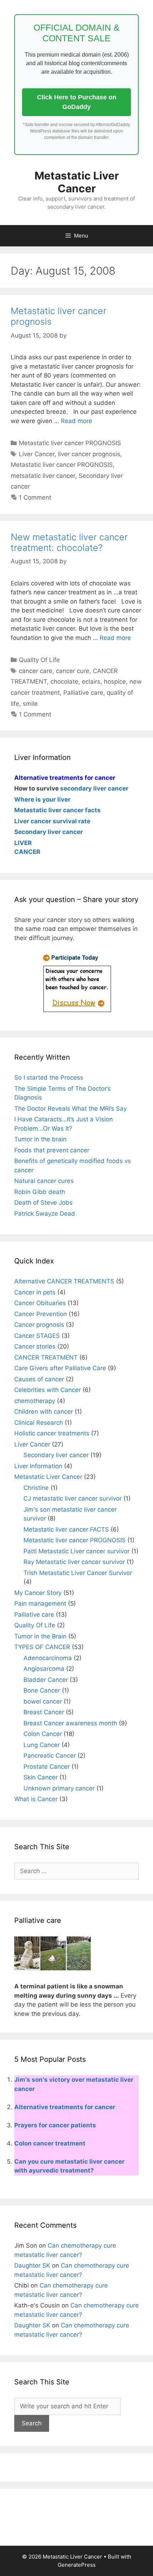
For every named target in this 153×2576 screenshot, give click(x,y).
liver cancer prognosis (89, 454)
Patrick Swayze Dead (45, 1214)
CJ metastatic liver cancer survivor (73, 1498)
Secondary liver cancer (56, 1455)
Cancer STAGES (37, 1336)
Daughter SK (32, 2265)
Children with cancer (44, 1412)
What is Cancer (36, 1799)
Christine (36, 1488)
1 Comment (35, 497)
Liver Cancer (37, 454)
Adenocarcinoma (48, 1658)
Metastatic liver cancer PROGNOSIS (70, 443)
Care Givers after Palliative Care (60, 1368)
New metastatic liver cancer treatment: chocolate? (69, 542)
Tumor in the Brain (40, 1636)
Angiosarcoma (44, 1669)
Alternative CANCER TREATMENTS (64, 1281)
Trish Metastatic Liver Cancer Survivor (78, 1573)
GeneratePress (77, 2565)
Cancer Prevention (41, 1314)
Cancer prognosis (39, 1325)
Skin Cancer (41, 1777)
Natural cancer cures (44, 1181)
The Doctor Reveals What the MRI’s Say (70, 1109)
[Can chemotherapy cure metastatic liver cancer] (76, 1012)
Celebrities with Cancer (48, 1390)
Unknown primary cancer (59, 1788)
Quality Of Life (39, 660)
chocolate (64, 682)
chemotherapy (35, 1401)
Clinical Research (39, 1423)
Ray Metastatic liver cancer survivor (74, 1562)
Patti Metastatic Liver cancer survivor (76, 1551)
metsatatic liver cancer (43, 476)
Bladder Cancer (46, 1680)
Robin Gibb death (40, 1192)
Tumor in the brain (40, 1139)
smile (30, 704)
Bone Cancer (42, 1690)
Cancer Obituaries (40, 1303)
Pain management (40, 1604)
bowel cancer (43, 1701)
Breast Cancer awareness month (70, 1723)
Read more (76, 421)
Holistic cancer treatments (52, 1433)
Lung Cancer (42, 1745)
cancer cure (73, 671)
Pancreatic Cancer (50, 1756)
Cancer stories (35, 1346)
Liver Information (38, 1466)
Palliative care (83, 693)
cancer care (36, 671)
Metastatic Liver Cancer (77, 182)
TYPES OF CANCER (42, 1647)
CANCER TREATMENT (46, 1357)
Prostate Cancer (47, 1767)
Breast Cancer (44, 1712)
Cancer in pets (35, 1292)
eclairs (91, 682)
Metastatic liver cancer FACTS (66, 1529)
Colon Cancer (43, 1734)
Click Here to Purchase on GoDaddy (77, 102)
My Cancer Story (38, 1593)
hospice (115, 682)
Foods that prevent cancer (52, 1150)
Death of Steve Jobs (43, 1203)
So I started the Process (49, 1078)
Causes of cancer (39, 1379)
